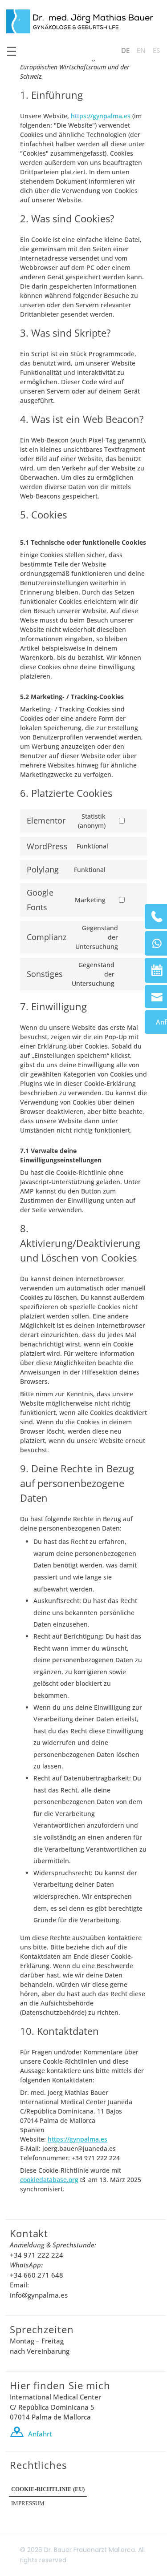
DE (125, 58)
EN (141, 58)
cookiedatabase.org (49, 2180)
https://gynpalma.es (101, 116)
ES (156, 58)
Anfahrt (40, 2434)
